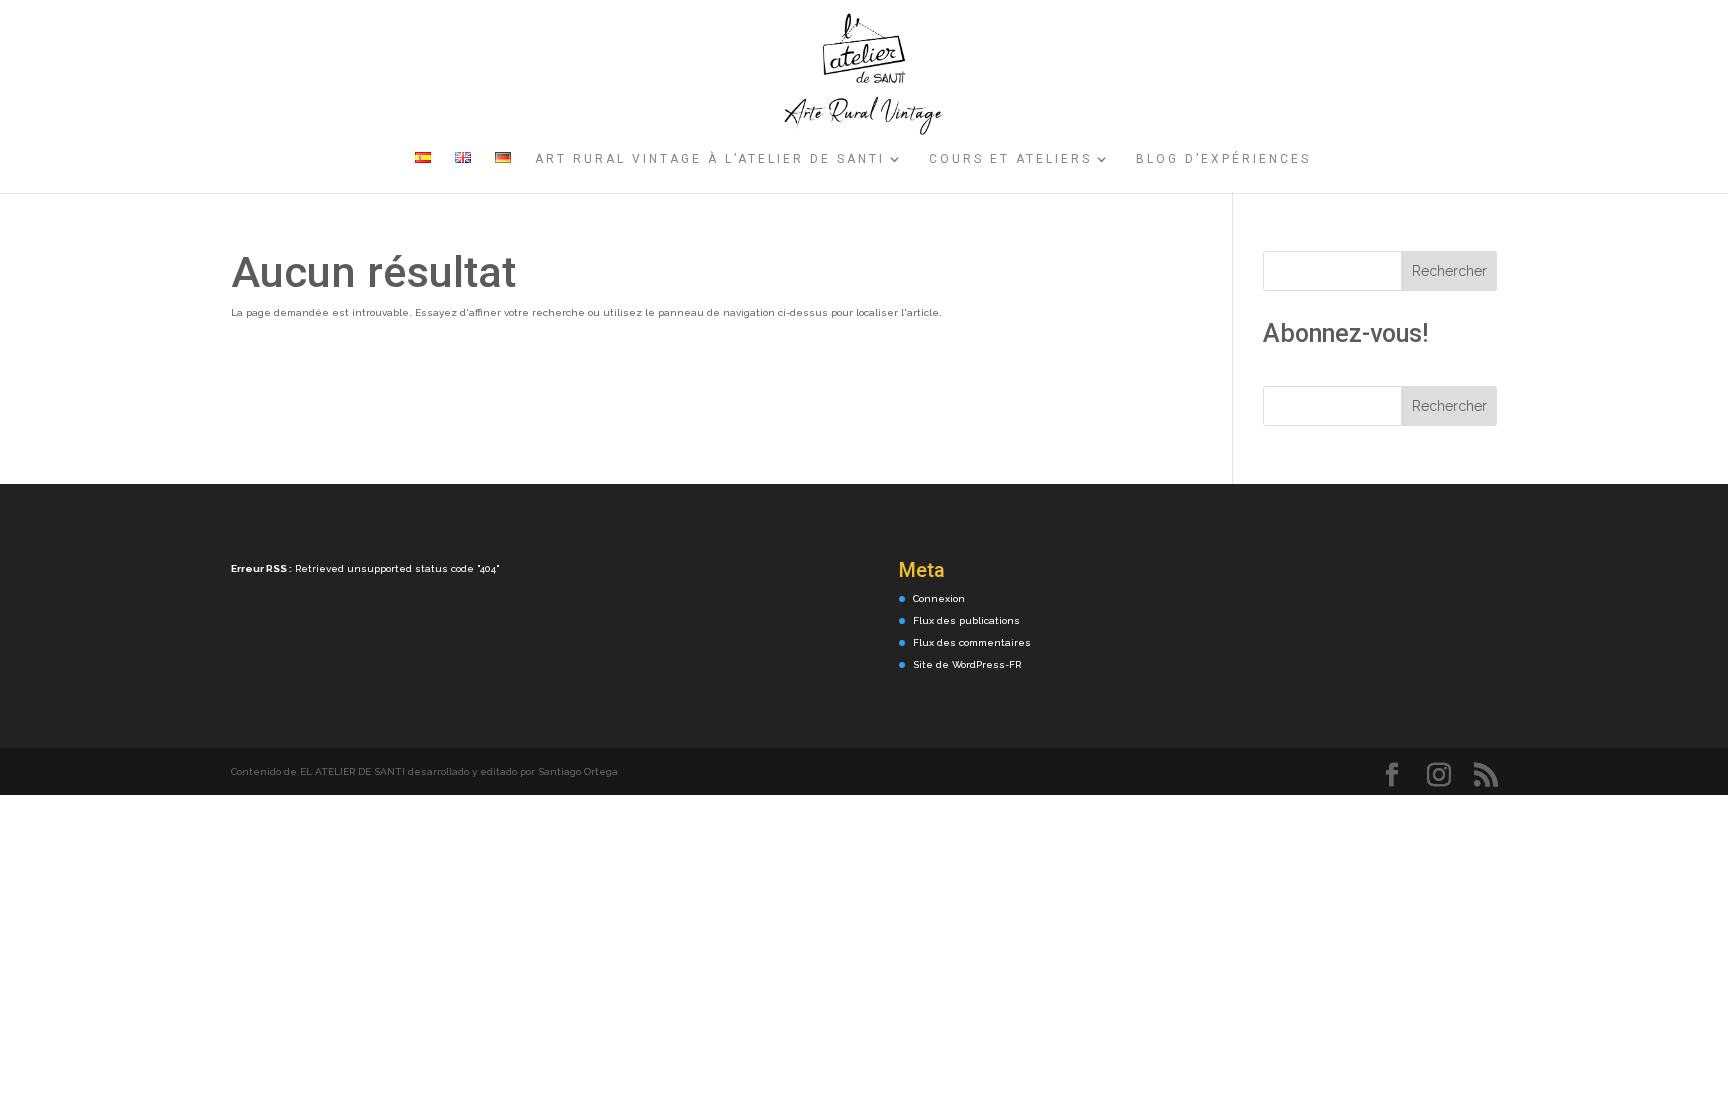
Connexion (939, 598)
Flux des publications (966, 620)
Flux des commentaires (972, 642)
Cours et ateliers (1010, 159)
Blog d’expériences (1223, 159)
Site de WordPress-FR (967, 664)
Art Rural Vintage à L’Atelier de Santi (710, 159)
